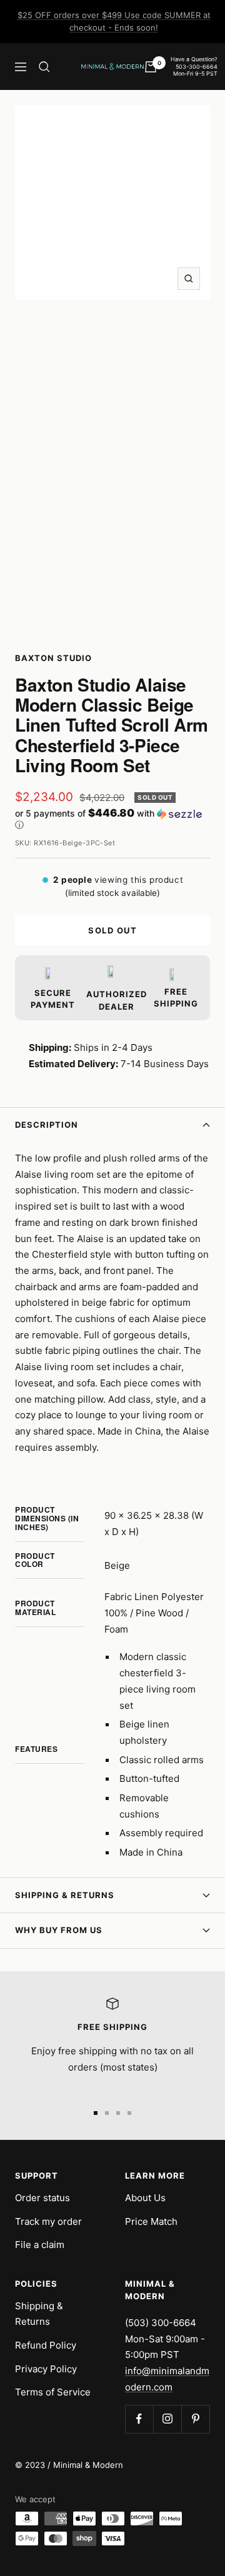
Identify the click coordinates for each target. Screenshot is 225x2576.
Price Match (151, 2221)
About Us (145, 2198)
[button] (112, 819)
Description (47, 1125)
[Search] (44, 67)
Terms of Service (53, 2392)
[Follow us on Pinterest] (195, 2419)
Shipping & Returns (65, 1895)
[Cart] (151, 67)
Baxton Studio (53, 658)
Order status (42, 2198)
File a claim (40, 2245)
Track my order (48, 2221)
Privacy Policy (46, 2369)
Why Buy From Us (59, 1930)
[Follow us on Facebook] (139, 2419)
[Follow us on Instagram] (167, 2419)
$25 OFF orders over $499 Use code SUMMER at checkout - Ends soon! (114, 21)
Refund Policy (46, 2345)
